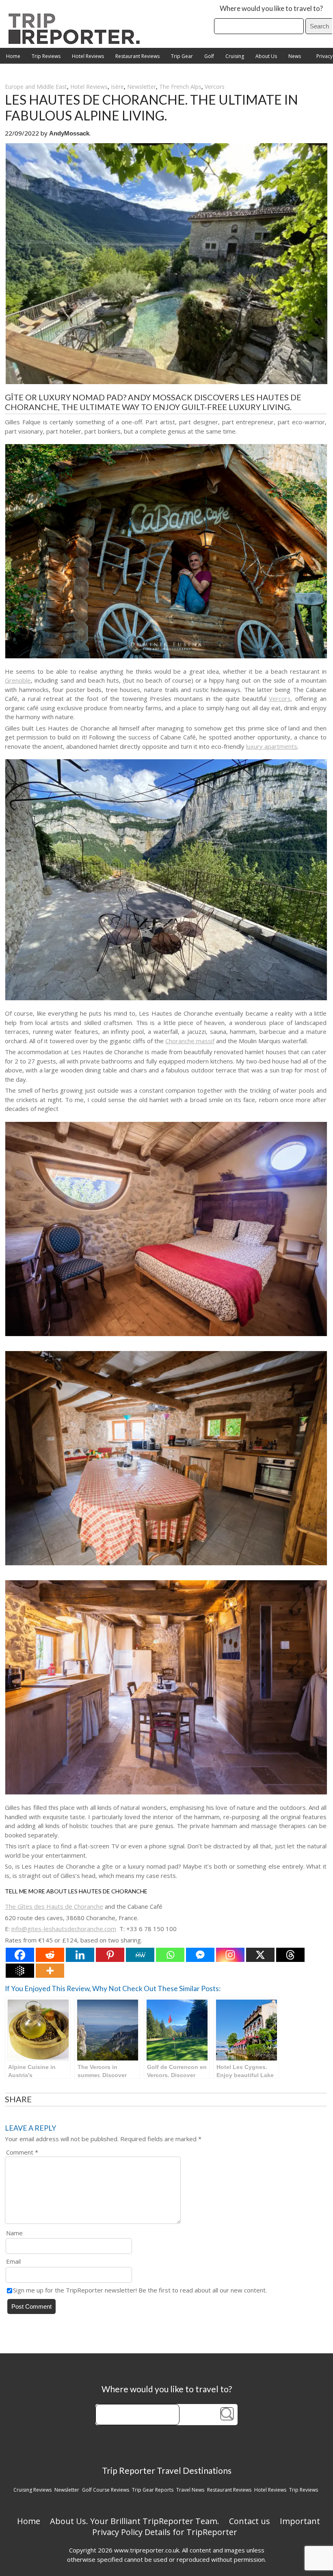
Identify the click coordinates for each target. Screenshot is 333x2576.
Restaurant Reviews (137, 56)
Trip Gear (182, 56)
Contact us (250, 2521)
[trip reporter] (77, 42)
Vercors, (281, 698)
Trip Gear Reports (153, 2490)
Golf (209, 56)
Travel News (190, 2490)
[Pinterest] (110, 1955)
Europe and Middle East (36, 87)
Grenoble (18, 680)
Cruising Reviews (32, 2490)
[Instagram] (230, 1955)
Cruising (235, 56)
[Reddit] (50, 1955)
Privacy (324, 56)
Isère (117, 87)
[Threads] (290, 1955)
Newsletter (142, 87)
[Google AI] (20, 1971)
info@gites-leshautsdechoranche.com (64, 1929)
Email (13, 2261)
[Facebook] (20, 1955)
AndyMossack (69, 133)
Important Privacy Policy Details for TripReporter (206, 2527)
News (295, 56)
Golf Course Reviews (106, 2490)
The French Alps (180, 87)
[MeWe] (140, 1955)
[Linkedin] (80, 1955)
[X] (260, 1955)
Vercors (215, 87)
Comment (22, 2152)
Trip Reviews (46, 56)
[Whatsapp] (170, 1955)
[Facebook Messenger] (200, 1955)
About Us (266, 56)
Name (14, 2233)
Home (13, 56)
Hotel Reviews (88, 56)
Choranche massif (190, 1041)
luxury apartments (272, 746)
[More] (50, 1971)
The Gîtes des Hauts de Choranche (54, 1906)
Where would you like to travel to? (271, 8)
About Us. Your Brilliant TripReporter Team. (135, 2521)
